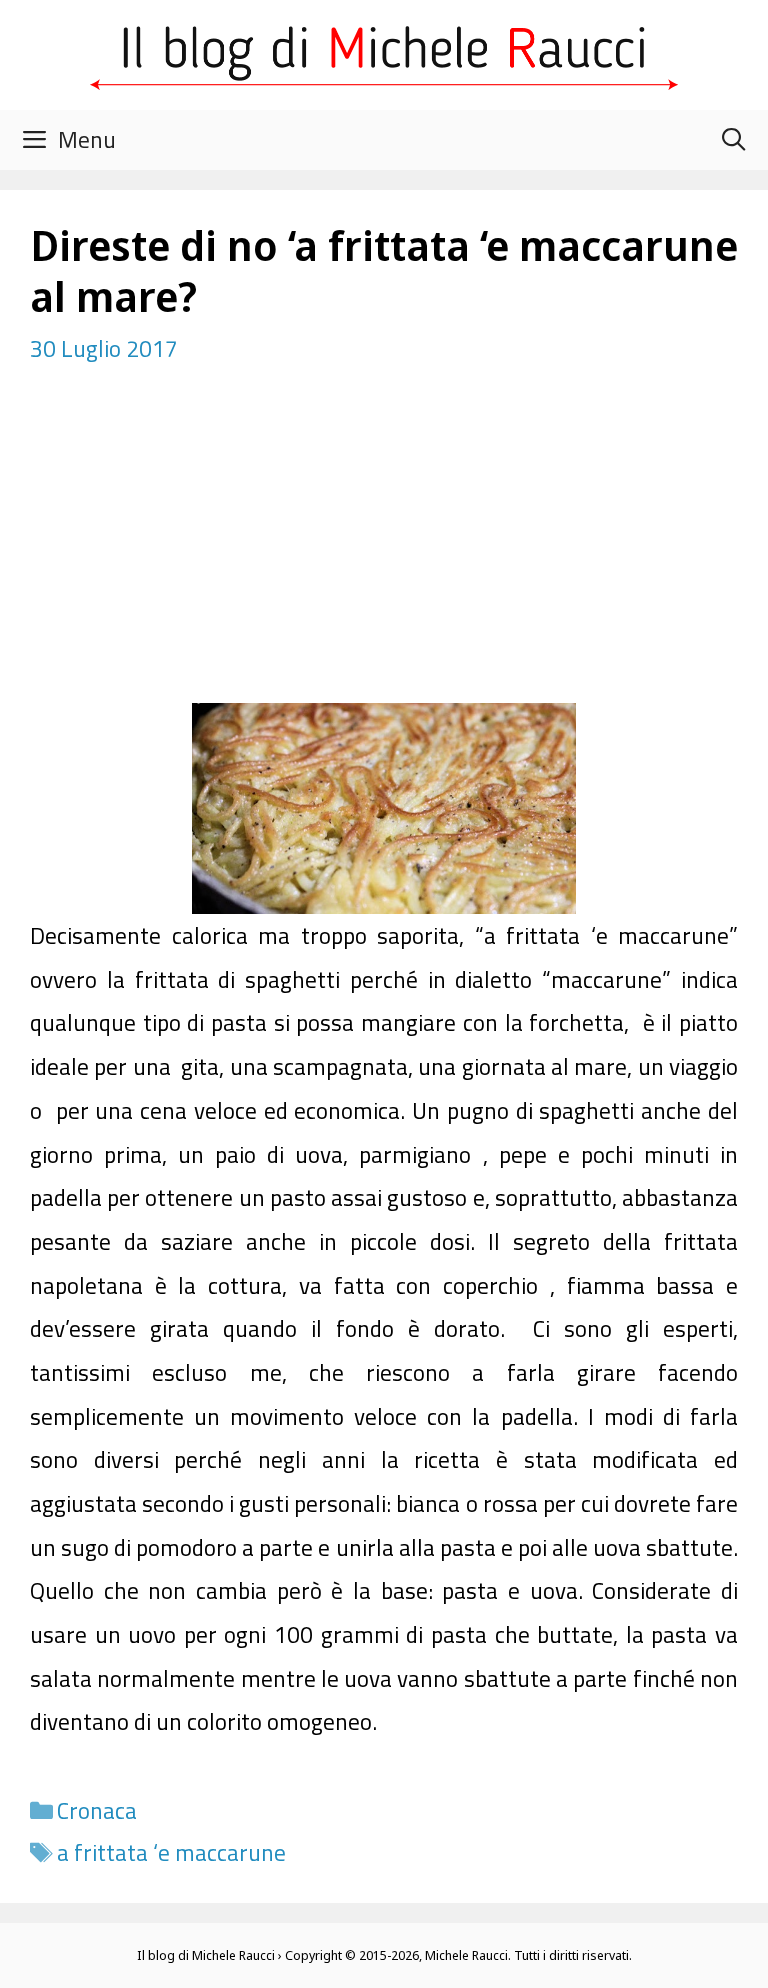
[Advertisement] (384, 553)
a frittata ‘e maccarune (171, 1852)
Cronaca (97, 1810)
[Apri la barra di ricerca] (733, 140)
